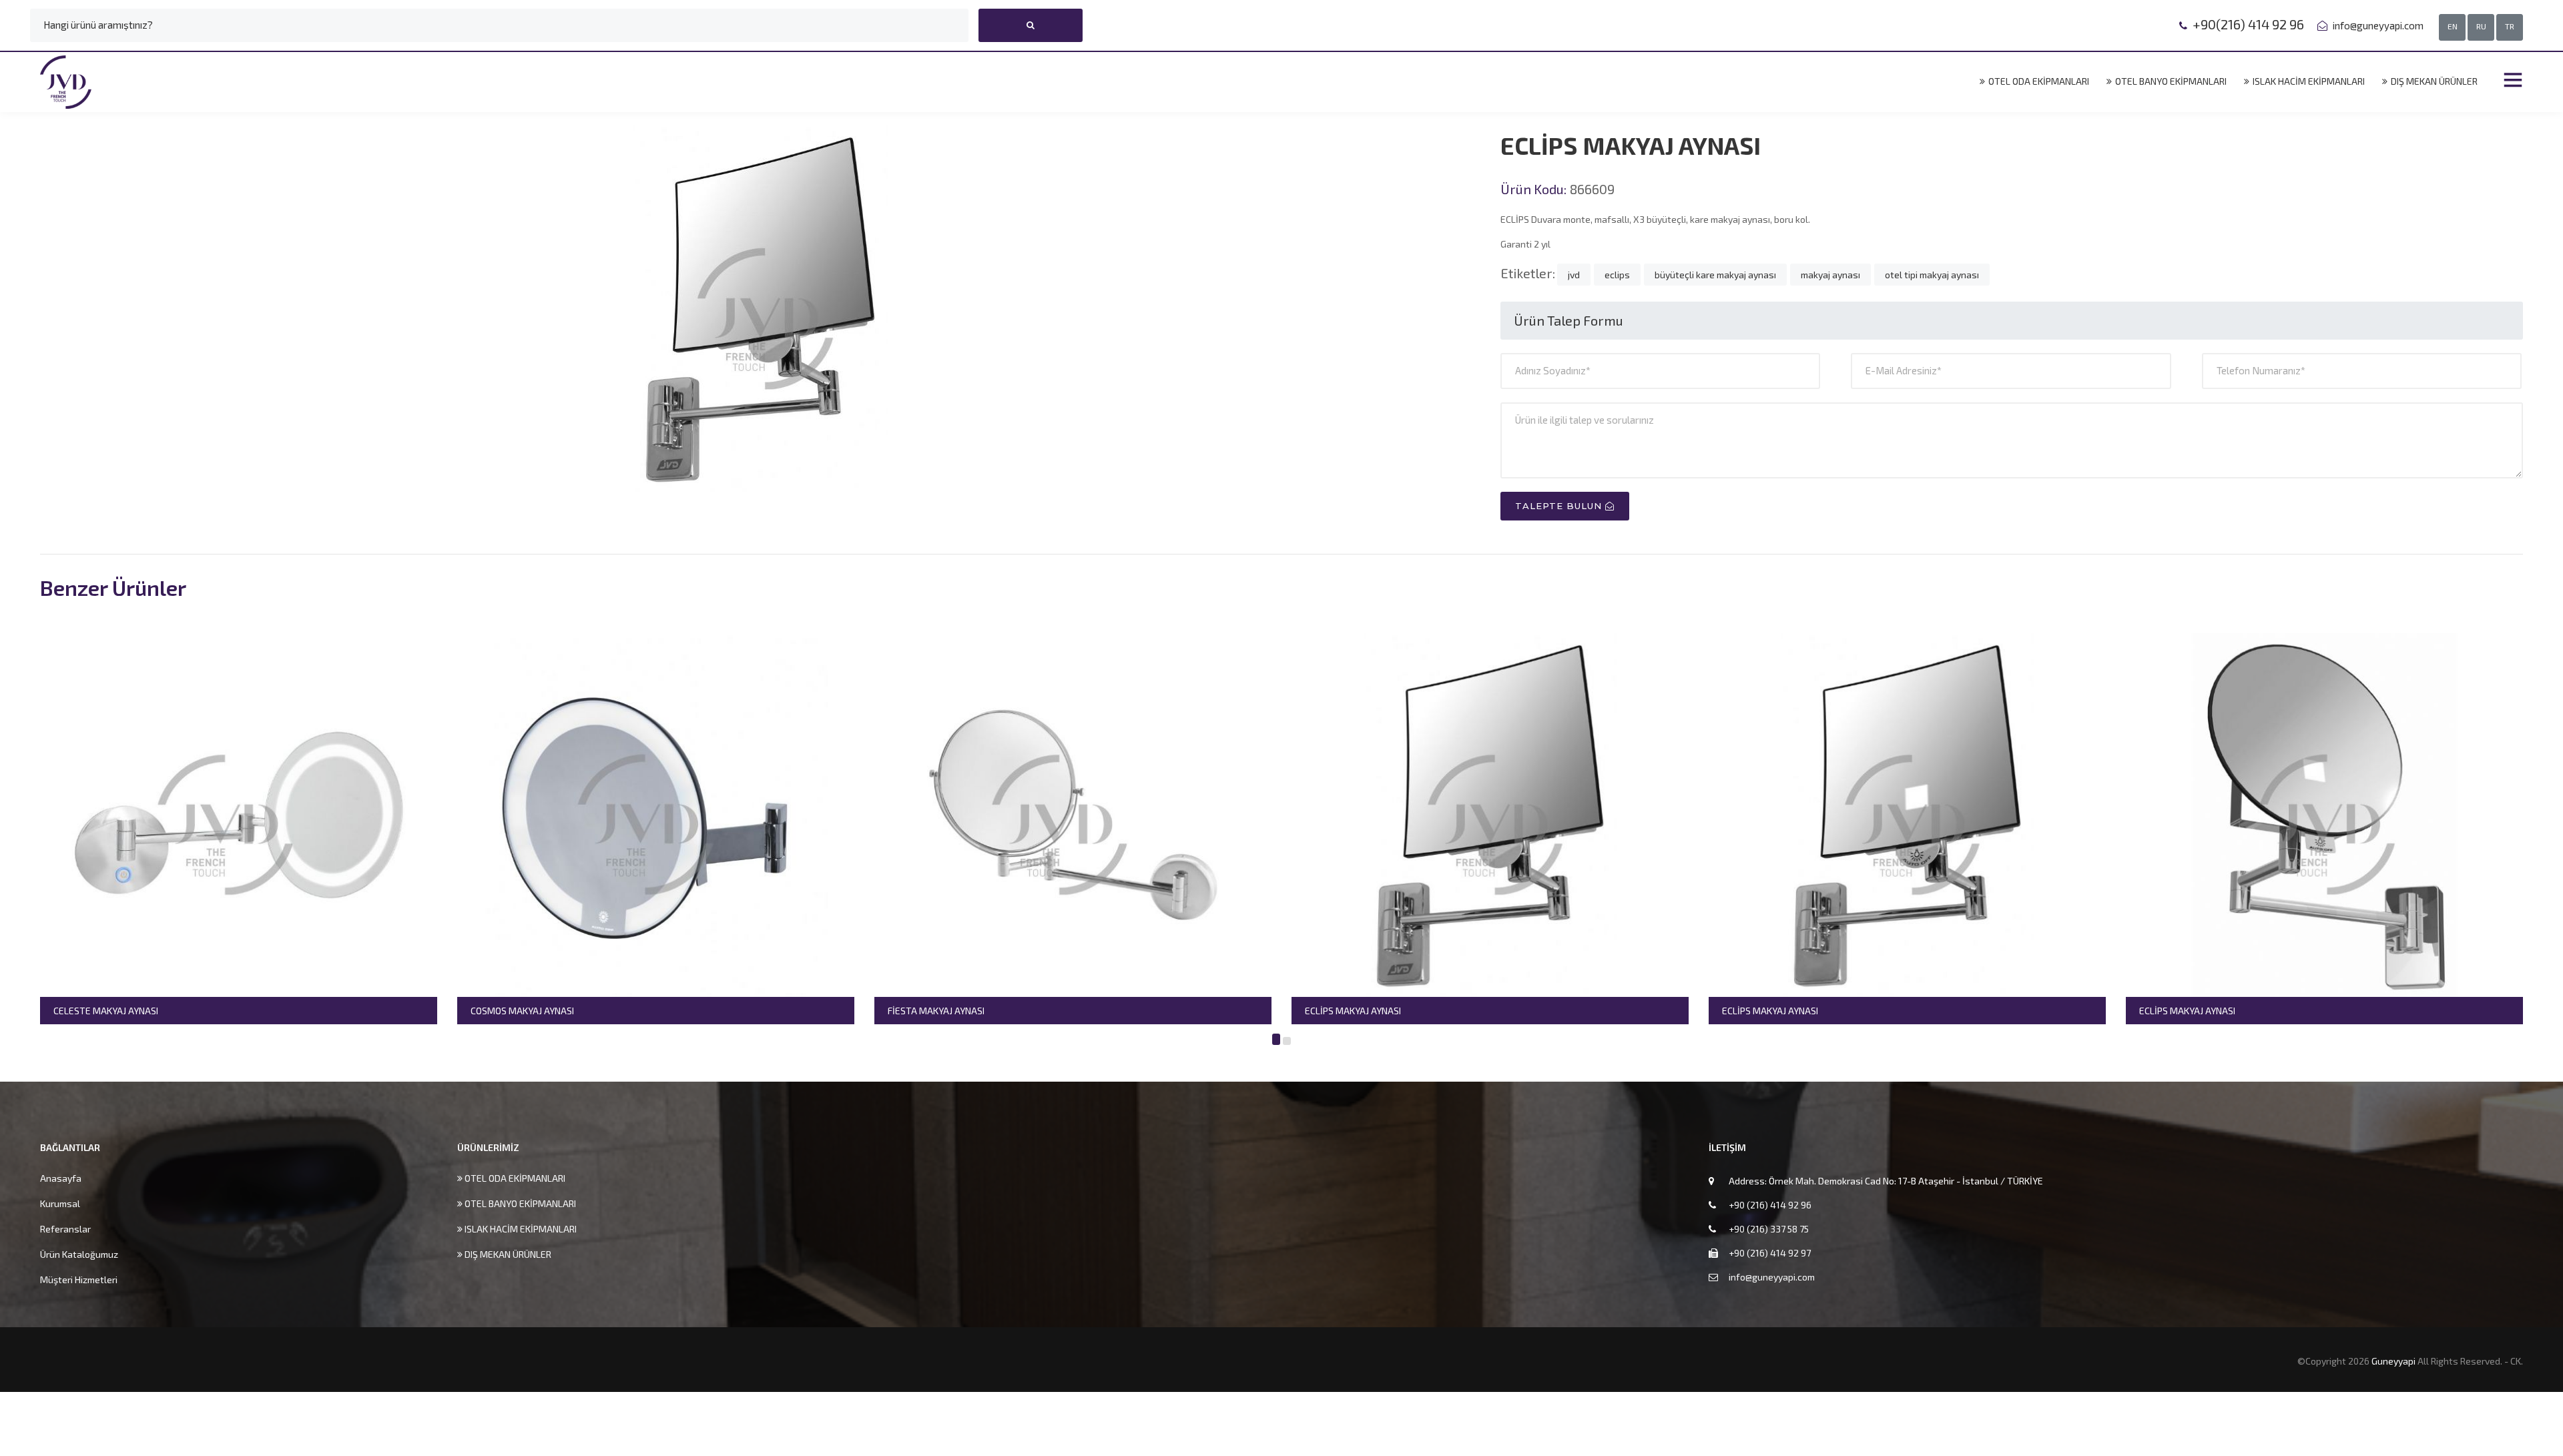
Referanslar (65, 1229)
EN (2453, 26)
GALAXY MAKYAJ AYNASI (2379, 1011)
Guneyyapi (2394, 1361)
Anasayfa (61, 1178)
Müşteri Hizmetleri (79, 1280)
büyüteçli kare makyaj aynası (1715, 275)
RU (2481, 26)
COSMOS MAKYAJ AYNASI (295, 1011)
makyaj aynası (1830, 275)
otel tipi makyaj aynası (1932, 275)
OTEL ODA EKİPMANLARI (2038, 81)
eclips (1617, 275)
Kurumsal (60, 1203)
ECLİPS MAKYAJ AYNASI (1125, 1011)
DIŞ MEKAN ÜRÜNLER (2433, 81)
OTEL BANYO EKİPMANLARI (2170, 81)
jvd (1574, 275)
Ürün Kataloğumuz (79, 1254)
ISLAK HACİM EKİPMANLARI (2308, 81)
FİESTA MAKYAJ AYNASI (708, 1011)
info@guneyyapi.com (2377, 25)
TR (2510, 26)
